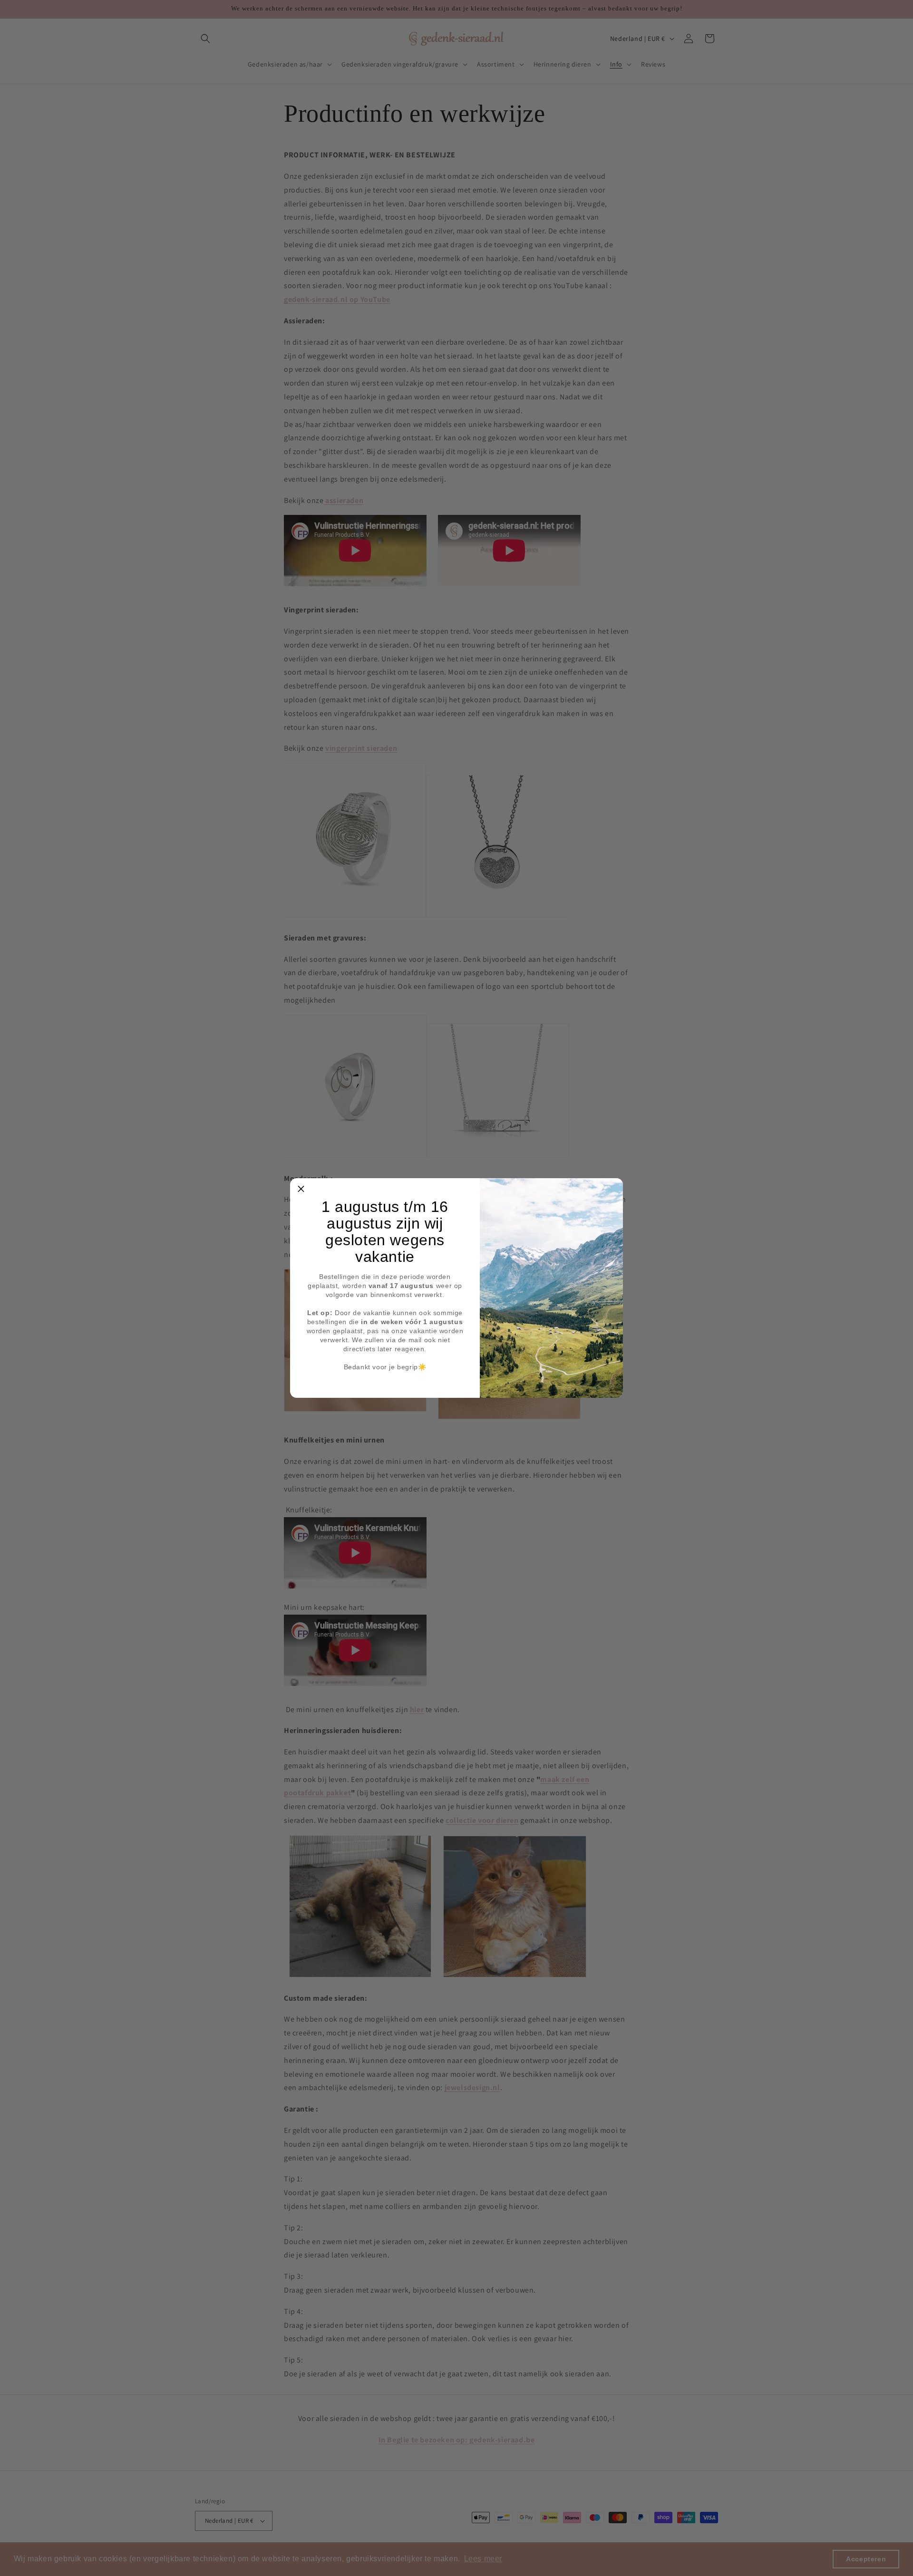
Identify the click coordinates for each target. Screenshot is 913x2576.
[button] (301, 1189)
